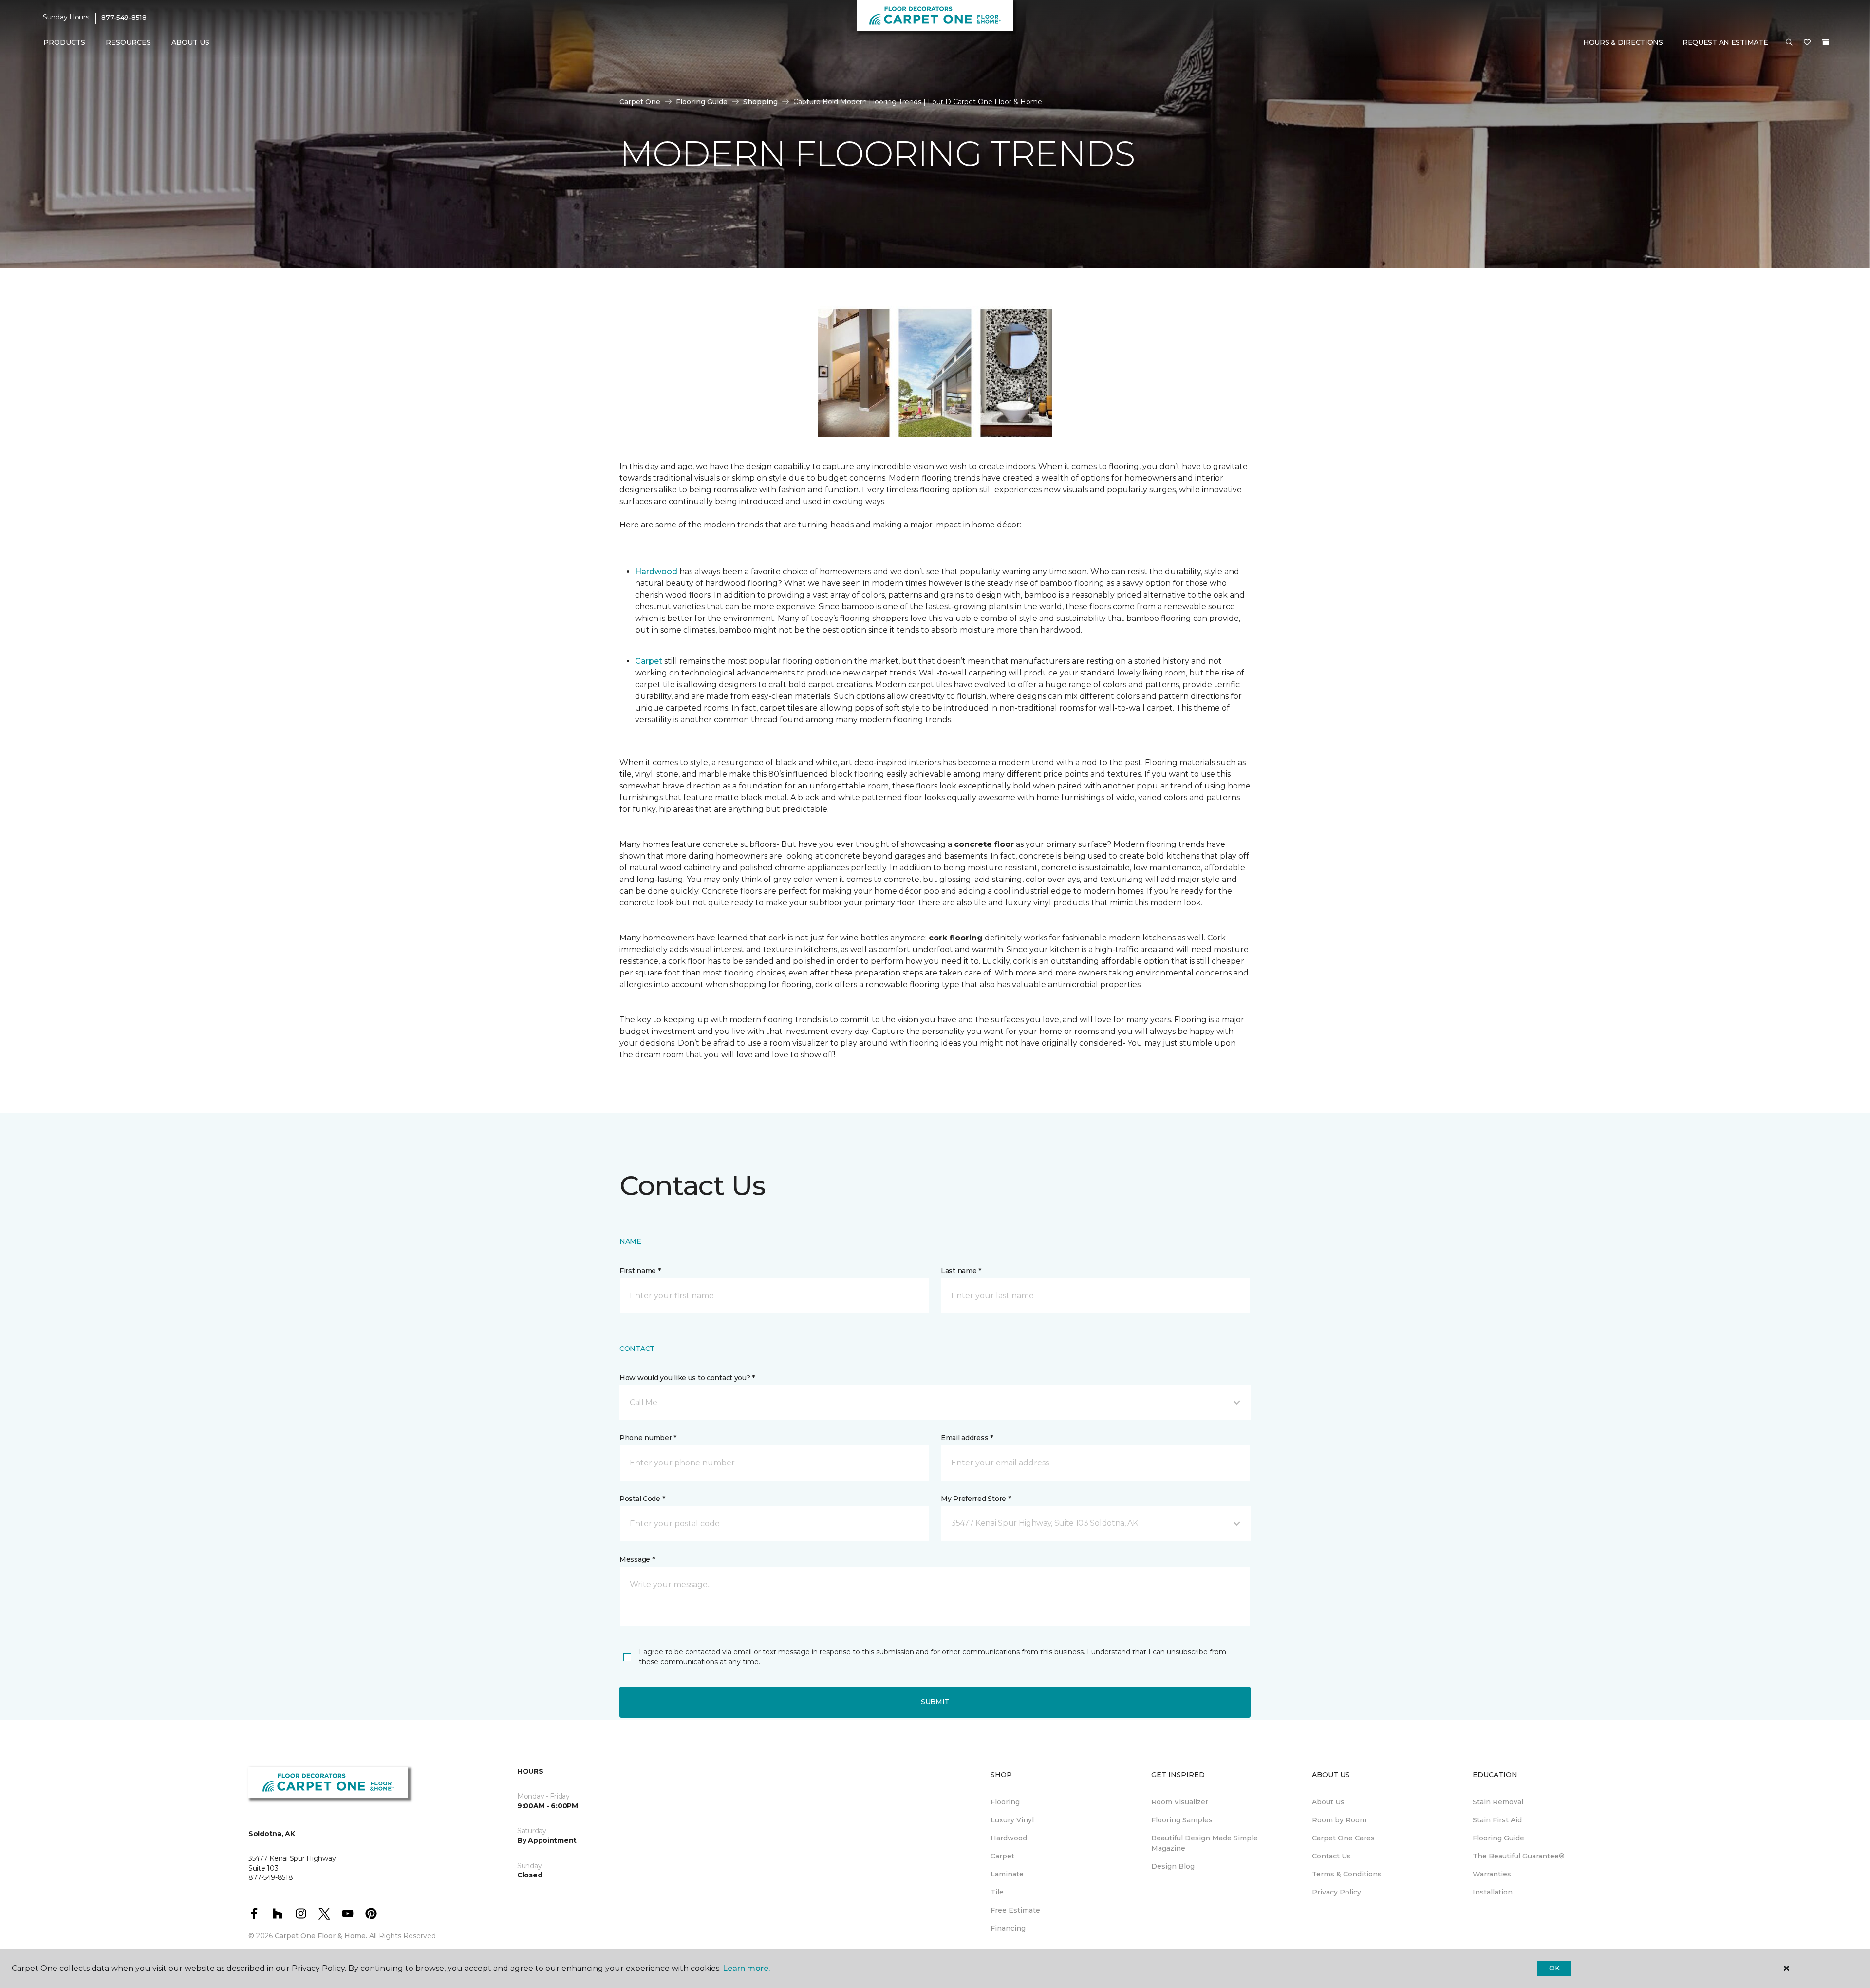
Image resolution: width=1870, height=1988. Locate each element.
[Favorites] (1807, 43)
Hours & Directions (1623, 42)
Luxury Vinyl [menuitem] (1012, 1820)
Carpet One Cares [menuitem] (1343, 1838)
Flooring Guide (702, 102)
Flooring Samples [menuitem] (1182, 1820)
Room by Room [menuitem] (1339, 1820)
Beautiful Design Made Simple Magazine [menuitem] (1205, 1843)
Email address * (967, 1438)
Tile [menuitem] (997, 1892)
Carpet (649, 661)
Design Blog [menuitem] (1173, 1866)
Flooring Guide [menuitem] (1498, 1838)
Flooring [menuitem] (1005, 1802)
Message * (637, 1559)
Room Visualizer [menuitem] (1180, 1802)
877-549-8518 (124, 18)
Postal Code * (642, 1499)
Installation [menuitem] (1493, 1892)
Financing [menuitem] (1008, 1928)
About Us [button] (190, 42)
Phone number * (648, 1438)
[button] (1789, 43)
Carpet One (640, 102)
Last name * (961, 1271)
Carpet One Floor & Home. (321, 1936)
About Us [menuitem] (1328, 1802)
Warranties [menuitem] (1492, 1874)
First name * (640, 1271)
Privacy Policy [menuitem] (1337, 1892)
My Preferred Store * (976, 1499)
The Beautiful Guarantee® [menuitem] (1519, 1856)
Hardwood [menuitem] (1009, 1838)
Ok (1554, 1968)
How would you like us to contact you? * (687, 1378)
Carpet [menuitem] (1002, 1856)
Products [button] (64, 42)
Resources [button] (128, 42)
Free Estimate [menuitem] (1015, 1910)
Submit (935, 1702)
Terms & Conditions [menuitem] (1347, 1874)
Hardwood (656, 572)
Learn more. (746, 1968)
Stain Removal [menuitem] (1498, 1802)
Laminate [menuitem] (1007, 1874)
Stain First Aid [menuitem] (1497, 1820)
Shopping (760, 102)
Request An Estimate (1725, 42)
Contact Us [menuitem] (1331, 1856)
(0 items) (1826, 42)
